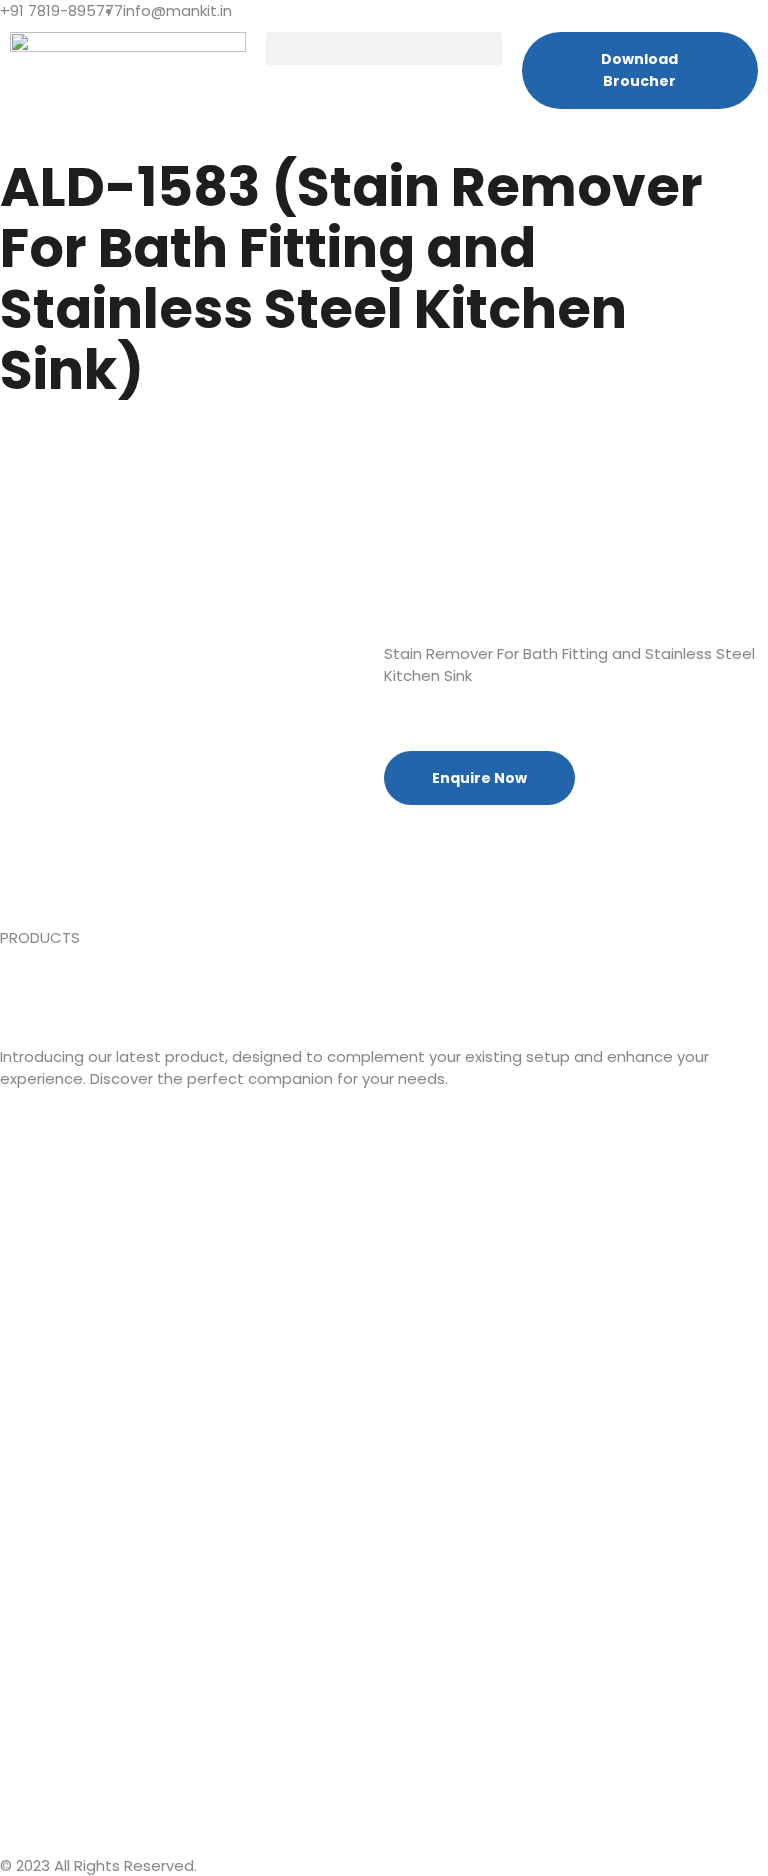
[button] (384, 48)
